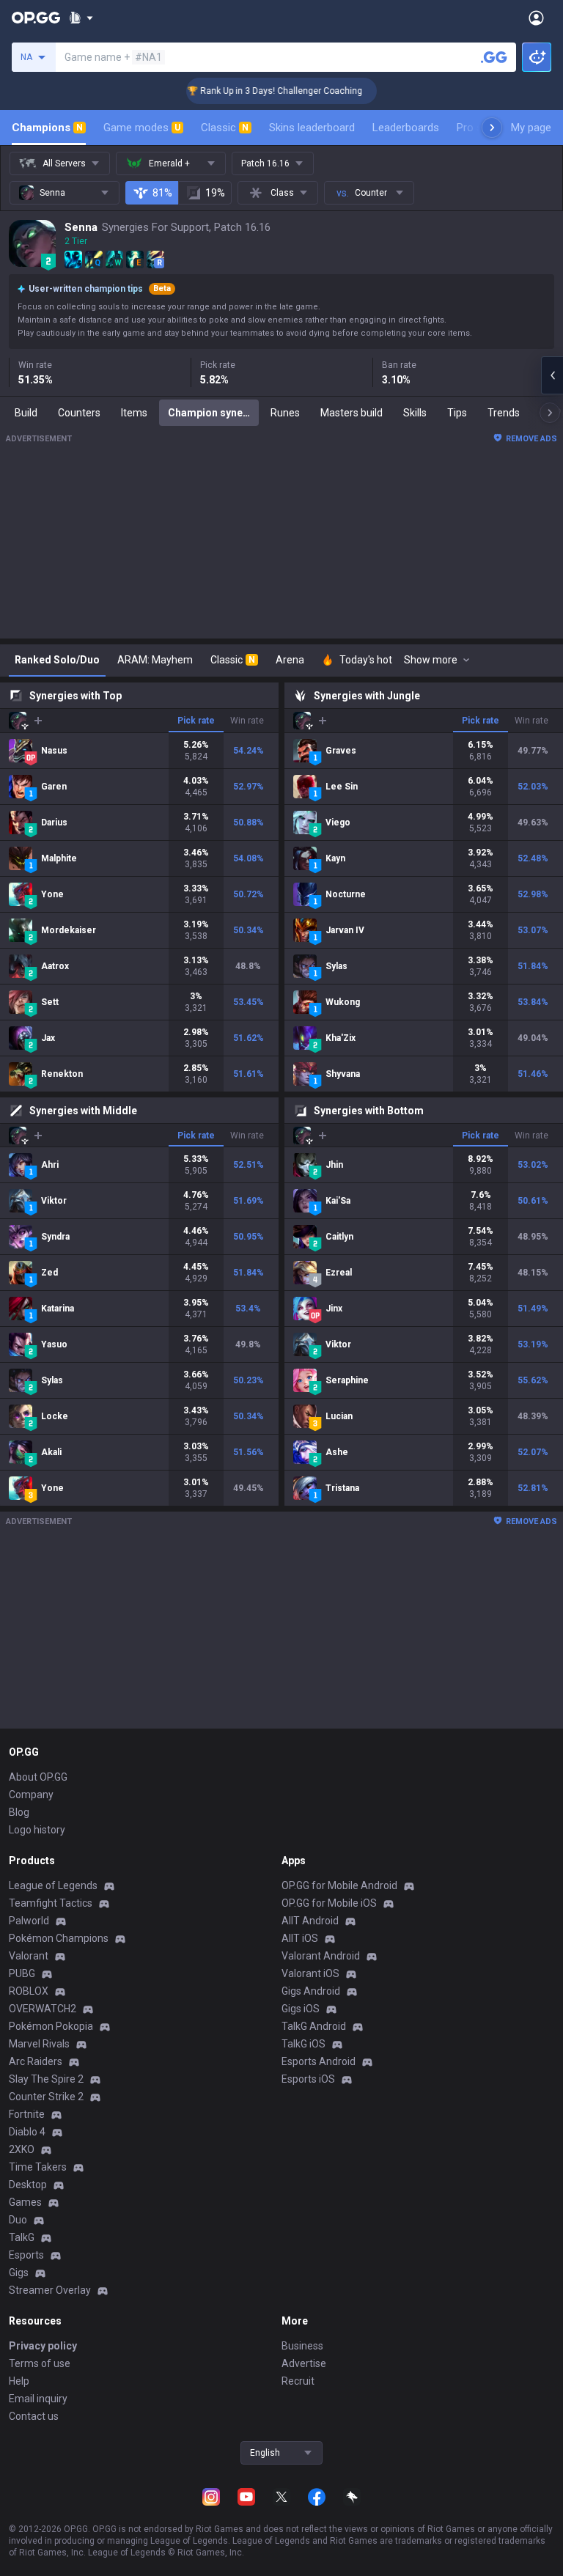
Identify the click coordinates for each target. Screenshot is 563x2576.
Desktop (28, 2185)
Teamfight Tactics (51, 1903)
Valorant (29, 1956)
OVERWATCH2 (43, 2009)
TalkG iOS (303, 2044)
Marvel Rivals (39, 2044)
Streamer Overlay (50, 2290)
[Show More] (81, 18)
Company (31, 1795)
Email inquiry (38, 2399)
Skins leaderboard (312, 128)
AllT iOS (300, 1938)
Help (19, 2381)
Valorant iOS (310, 1973)
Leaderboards (406, 128)
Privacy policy (43, 2346)
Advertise (304, 2363)
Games (25, 2202)
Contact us (34, 2416)
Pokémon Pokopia (51, 2026)
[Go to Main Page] (36, 18)
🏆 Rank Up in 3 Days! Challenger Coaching (255, 91)
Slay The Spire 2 (46, 2079)
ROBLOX (29, 1991)
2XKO (22, 2149)
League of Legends (53, 1885)
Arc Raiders (36, 2061)
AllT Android (310, 1921)
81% (162, 193)
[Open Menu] (536, 18)
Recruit (298, 2381)
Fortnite (27, 2114)
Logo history (37, 1830)
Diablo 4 (27, 2132)
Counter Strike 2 (46, 2097)
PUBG (22, 1973)
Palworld (29, 1921)
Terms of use (40, 2363)
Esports (26, 2255)
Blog (19, 1812)
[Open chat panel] (552, 375)
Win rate (247, 721)
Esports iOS (308, 2079)
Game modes (142, 128)
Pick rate (196, 721)
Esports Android (319, 2061)
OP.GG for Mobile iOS (329, 1903)
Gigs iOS (301, 2009)
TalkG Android (314, 2026)
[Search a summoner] (494, 57)
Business (302, 2346)
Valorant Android (321, 1956)
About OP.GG (38, 1777)
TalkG (22, 2237)
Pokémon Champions (59, 1938)
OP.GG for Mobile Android (339, 1885)
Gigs (19, 2273)
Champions (47, 128)
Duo (18, 2220)
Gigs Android (311, 1991)
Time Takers (38, 2167)
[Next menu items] (492, 128)
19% (215, 193)
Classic (225, 128)
